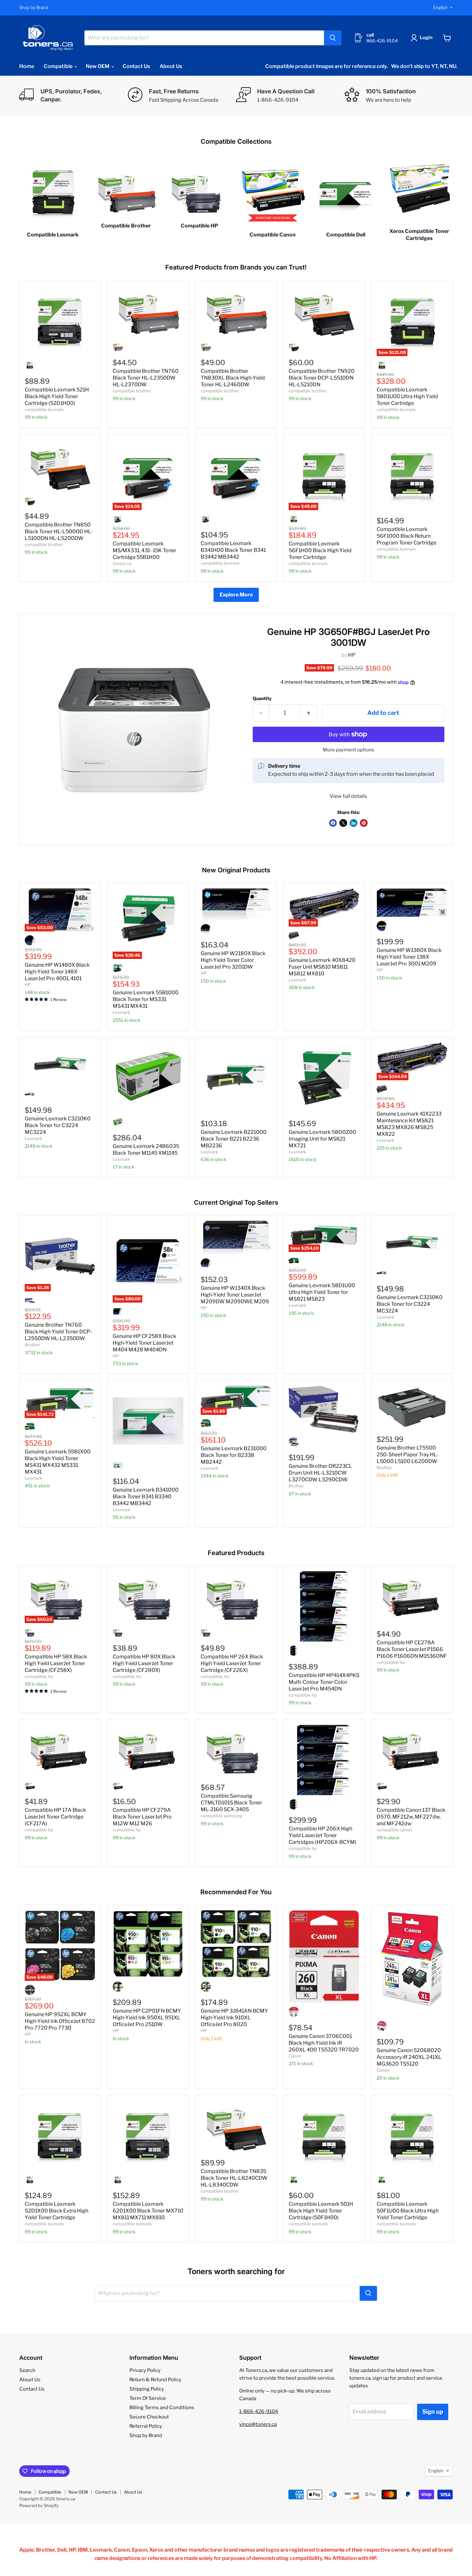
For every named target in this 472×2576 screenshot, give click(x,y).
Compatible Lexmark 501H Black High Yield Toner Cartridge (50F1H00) (321, 2211)
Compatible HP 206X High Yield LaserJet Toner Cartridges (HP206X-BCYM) (323, 1835)
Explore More (236, 595)
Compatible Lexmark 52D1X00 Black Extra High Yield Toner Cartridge (57, 2211)
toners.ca (122, 563)
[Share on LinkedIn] (354, 823)
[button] (423, 38)
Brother (32, 1345)
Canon (295, 2056)
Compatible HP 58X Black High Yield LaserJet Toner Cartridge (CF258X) (56, 1663)
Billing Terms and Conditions (162, 2408)
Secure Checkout (149, 2417)
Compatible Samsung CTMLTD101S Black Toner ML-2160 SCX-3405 (231, 1803)
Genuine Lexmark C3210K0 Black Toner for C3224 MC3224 (58, 1125)
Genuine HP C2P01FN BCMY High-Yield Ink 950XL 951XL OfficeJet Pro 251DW (147, 2018)
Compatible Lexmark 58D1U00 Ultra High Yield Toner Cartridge (407, 396)
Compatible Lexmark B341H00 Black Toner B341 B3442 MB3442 (233, 550)
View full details (348, 796)
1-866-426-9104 (259, 2411)
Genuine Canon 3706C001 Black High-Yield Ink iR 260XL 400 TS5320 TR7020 (324, 2043)
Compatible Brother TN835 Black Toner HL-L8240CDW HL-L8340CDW (234, 2178)
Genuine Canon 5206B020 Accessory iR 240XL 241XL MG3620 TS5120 (409, 2057)
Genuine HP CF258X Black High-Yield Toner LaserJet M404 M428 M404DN (144, 1343)
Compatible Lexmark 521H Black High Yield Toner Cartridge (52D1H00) (57, 396)
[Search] (333, 38)
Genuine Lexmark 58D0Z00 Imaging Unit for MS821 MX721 (322, 1139)
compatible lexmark (44, 409)
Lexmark (121, 1012)
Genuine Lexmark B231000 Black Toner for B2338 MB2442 (234, 1455)
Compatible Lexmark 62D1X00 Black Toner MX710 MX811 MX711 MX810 (148, 2211)
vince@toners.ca (258, 2424)
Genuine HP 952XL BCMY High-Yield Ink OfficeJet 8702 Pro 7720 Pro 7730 (60, 2021)
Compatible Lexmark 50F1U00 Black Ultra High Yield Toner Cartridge (408, 2211)
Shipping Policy (147, 2389)
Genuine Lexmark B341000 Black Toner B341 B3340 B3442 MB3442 (146, 1497)
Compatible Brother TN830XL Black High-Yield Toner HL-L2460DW (233, 378)
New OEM (98, 66)
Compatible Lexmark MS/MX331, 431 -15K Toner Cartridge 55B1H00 (144, 550)
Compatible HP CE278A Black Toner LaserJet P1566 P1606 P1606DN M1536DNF (412, 1649)
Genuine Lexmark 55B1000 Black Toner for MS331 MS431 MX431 (146, 999)
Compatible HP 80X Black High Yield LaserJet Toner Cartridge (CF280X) (144, 1663)
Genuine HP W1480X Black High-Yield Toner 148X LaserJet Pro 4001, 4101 (57, 972)
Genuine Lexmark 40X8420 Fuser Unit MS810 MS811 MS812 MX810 (322, 967)
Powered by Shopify (39, 2505)
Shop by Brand (34, 8)
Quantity (262, 698)
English (440, 7)
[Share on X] (343, 823)
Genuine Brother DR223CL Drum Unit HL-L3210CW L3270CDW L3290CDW (320, 1473)
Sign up (433, 2412)
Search (27, 2370)
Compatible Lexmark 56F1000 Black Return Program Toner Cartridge (406, 536)
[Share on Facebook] (333, 823)
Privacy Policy (145, 2370)
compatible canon (394, 1830)
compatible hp (39, 1676)
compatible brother (132, 391)
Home (27, 66)
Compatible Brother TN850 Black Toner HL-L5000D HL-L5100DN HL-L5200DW (59, 531)
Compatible (59, 66)
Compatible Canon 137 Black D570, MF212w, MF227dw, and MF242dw (411, 1817)
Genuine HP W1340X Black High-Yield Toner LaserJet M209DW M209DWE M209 (235, 1295)
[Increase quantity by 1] (309, 713)
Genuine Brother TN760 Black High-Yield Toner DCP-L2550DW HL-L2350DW (58, 1332)
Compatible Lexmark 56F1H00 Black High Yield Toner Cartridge (320, 550)
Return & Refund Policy (155, 2380)
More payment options (349, 750)
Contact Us (136, 66)
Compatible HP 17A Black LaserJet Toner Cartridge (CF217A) (55, 1817)
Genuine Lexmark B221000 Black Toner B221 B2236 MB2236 (234, 1139)
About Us (171, 66)
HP (352, 655)
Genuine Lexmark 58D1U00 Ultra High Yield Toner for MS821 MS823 (322, 1292)
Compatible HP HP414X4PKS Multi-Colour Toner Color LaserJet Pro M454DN (324, 1682)
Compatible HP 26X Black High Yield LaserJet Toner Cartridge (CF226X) (232, 1663)
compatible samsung (221, 1816)
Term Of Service (148, 2398)
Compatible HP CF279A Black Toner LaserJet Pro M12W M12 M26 (142, 1817)
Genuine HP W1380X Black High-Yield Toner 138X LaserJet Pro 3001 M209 (409, 957)
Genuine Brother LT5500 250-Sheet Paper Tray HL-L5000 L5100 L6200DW (408, 1455)
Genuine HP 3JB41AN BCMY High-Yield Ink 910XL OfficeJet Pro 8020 (234, 2018)
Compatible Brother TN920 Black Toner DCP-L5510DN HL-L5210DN (322, 378)
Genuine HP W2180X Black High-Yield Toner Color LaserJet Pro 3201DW (233, 960)
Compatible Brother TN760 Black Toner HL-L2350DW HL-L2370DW (146, 378)
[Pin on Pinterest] (364, 823)
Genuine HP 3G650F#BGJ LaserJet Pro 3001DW (348, 637)
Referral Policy (146, 2426)
